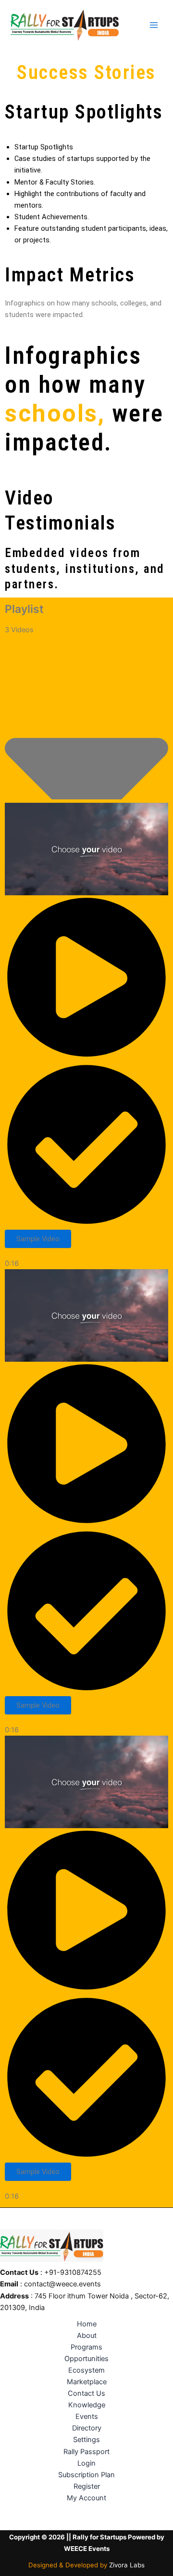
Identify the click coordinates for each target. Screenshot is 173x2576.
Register (87, 2486)
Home (87, 2324)
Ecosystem (86, 2370)
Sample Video (38, 1239)
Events (87, 2417)
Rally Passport (86, 2452)
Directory (87, 2428)
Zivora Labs (127, 2565)
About (87, 2336)
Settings (86, 2440)
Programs (86, 2347)
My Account (86, 2498)
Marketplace (87, 2382)
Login (86, 2463)
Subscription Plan (86, 2475)
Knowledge (87, 2405)
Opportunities (86, 2359)
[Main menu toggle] (154, 25)
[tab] (86, 1036)
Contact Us (86, 2393)
